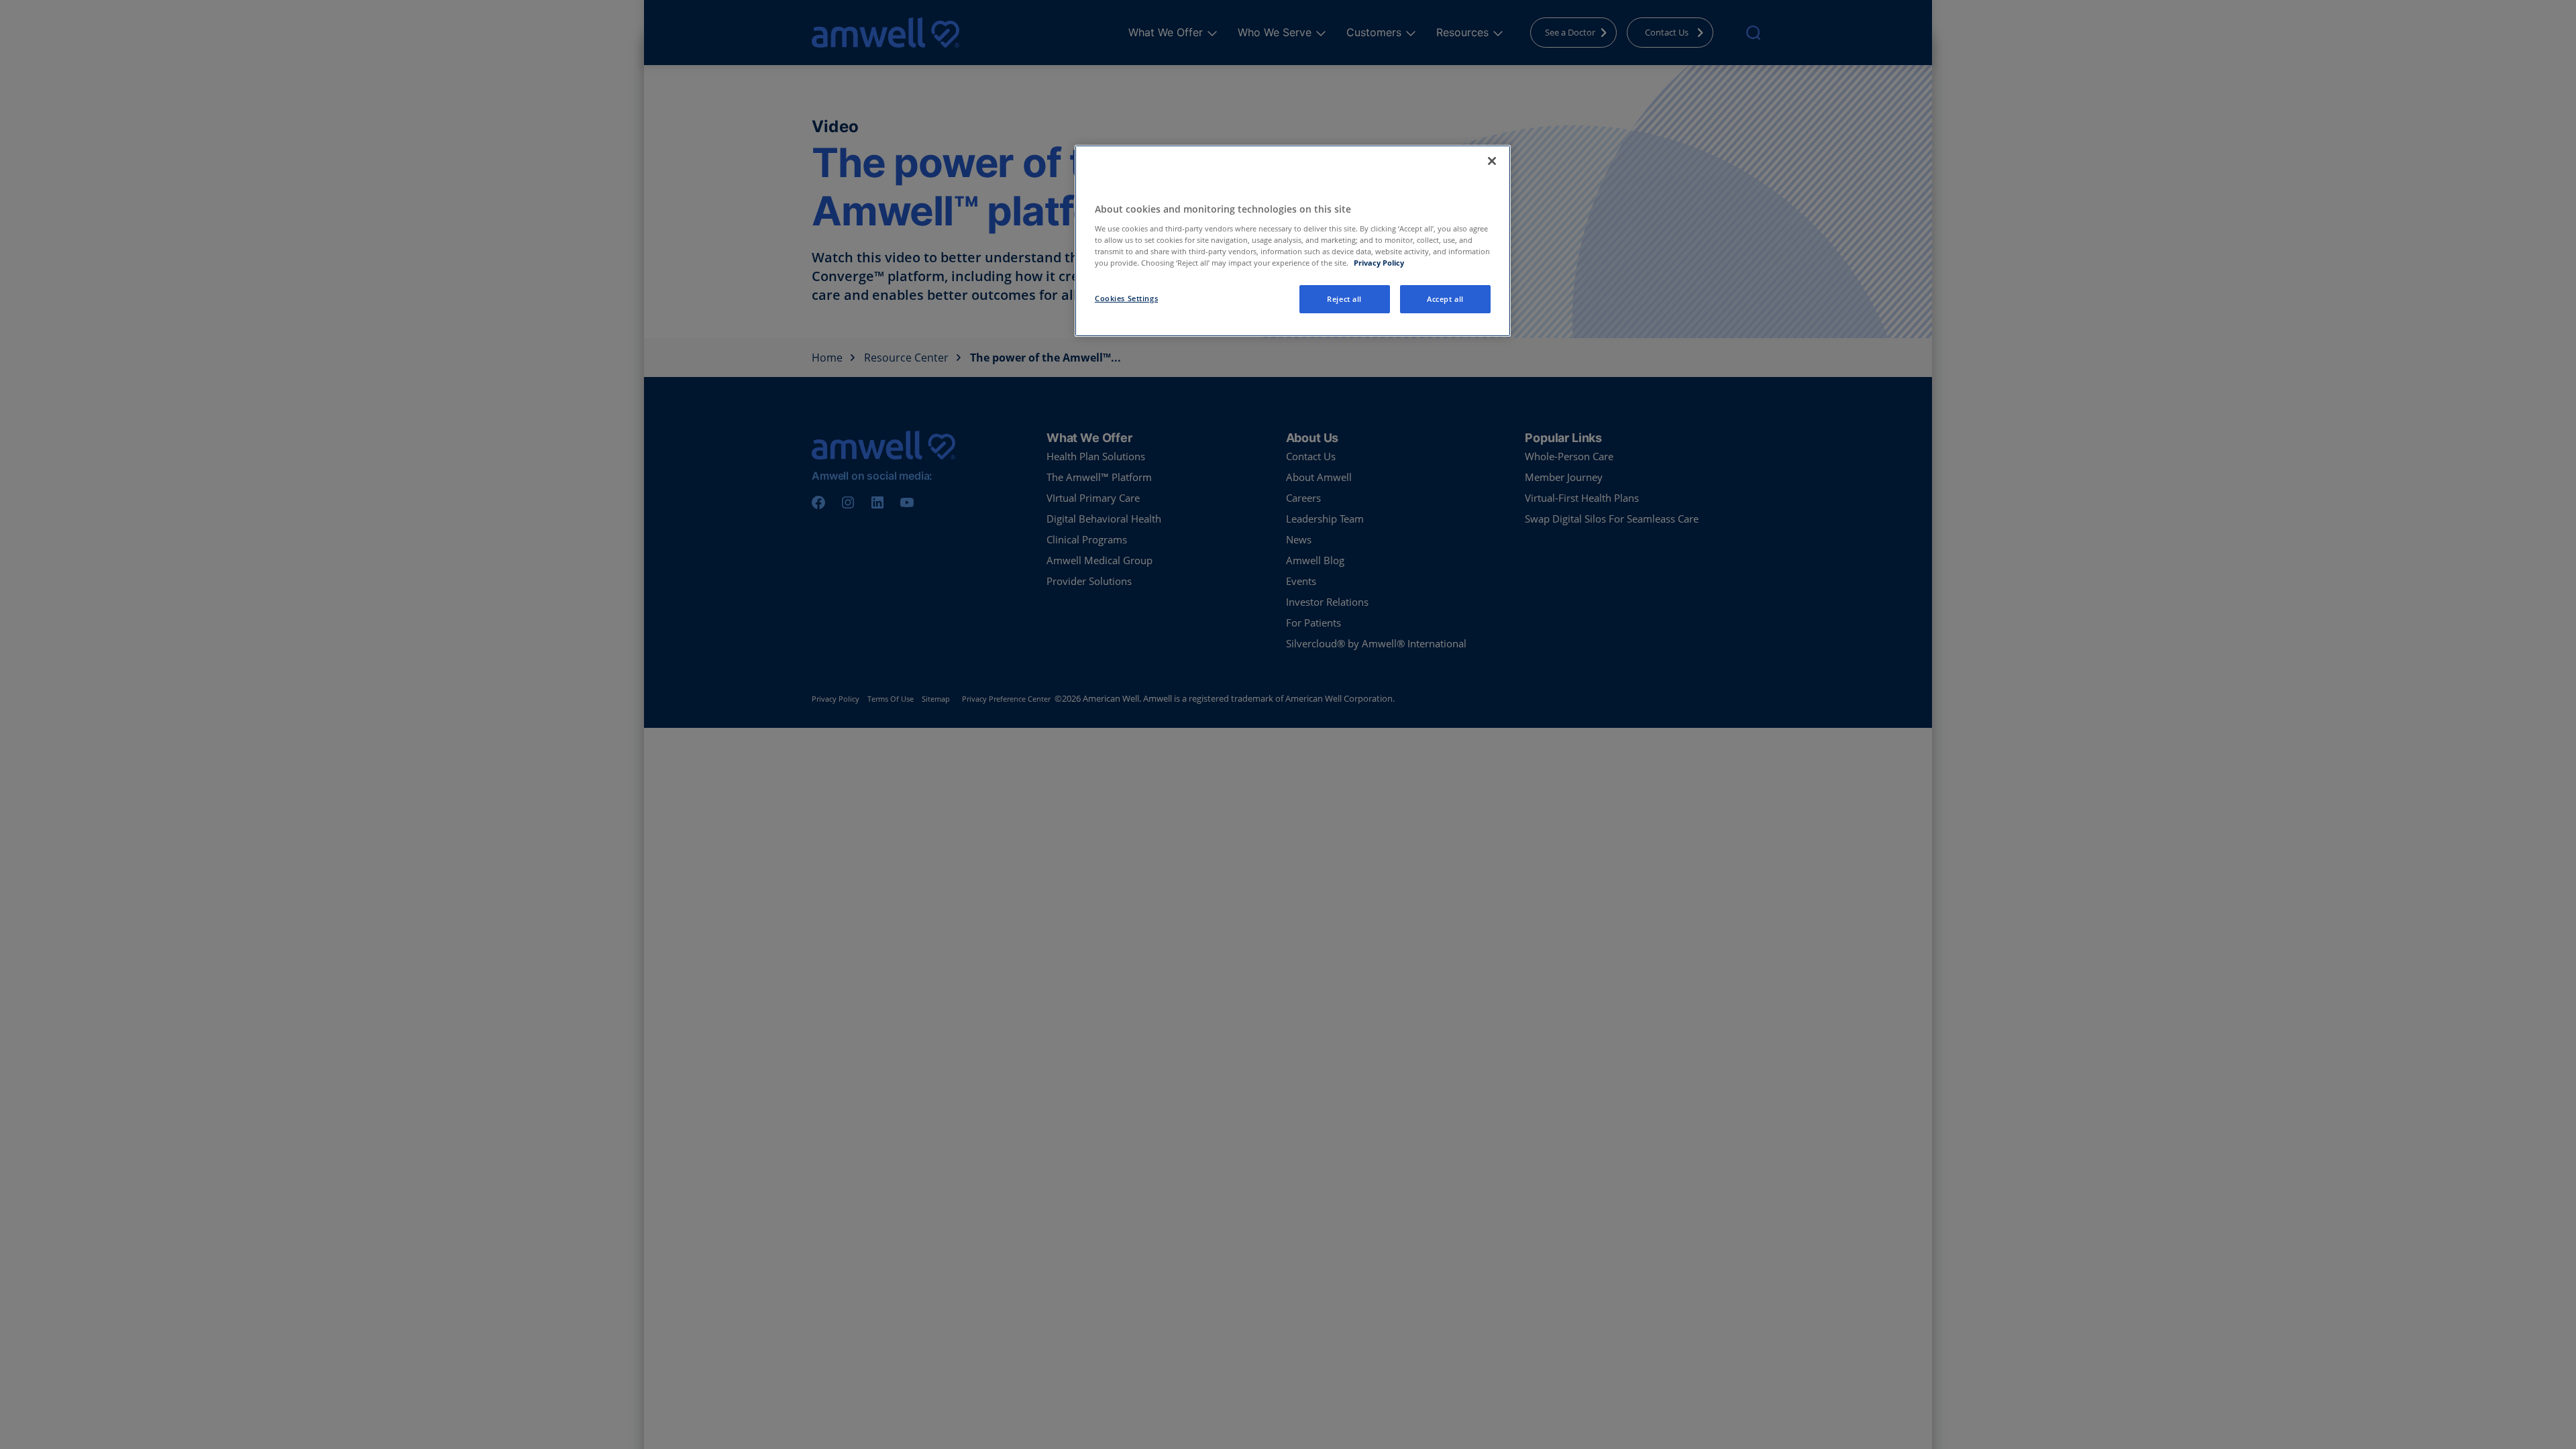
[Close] (1492, 161)
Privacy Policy (1379, 263)
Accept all (1445, 299)
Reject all (1344, 299)
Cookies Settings (1126, 298)
